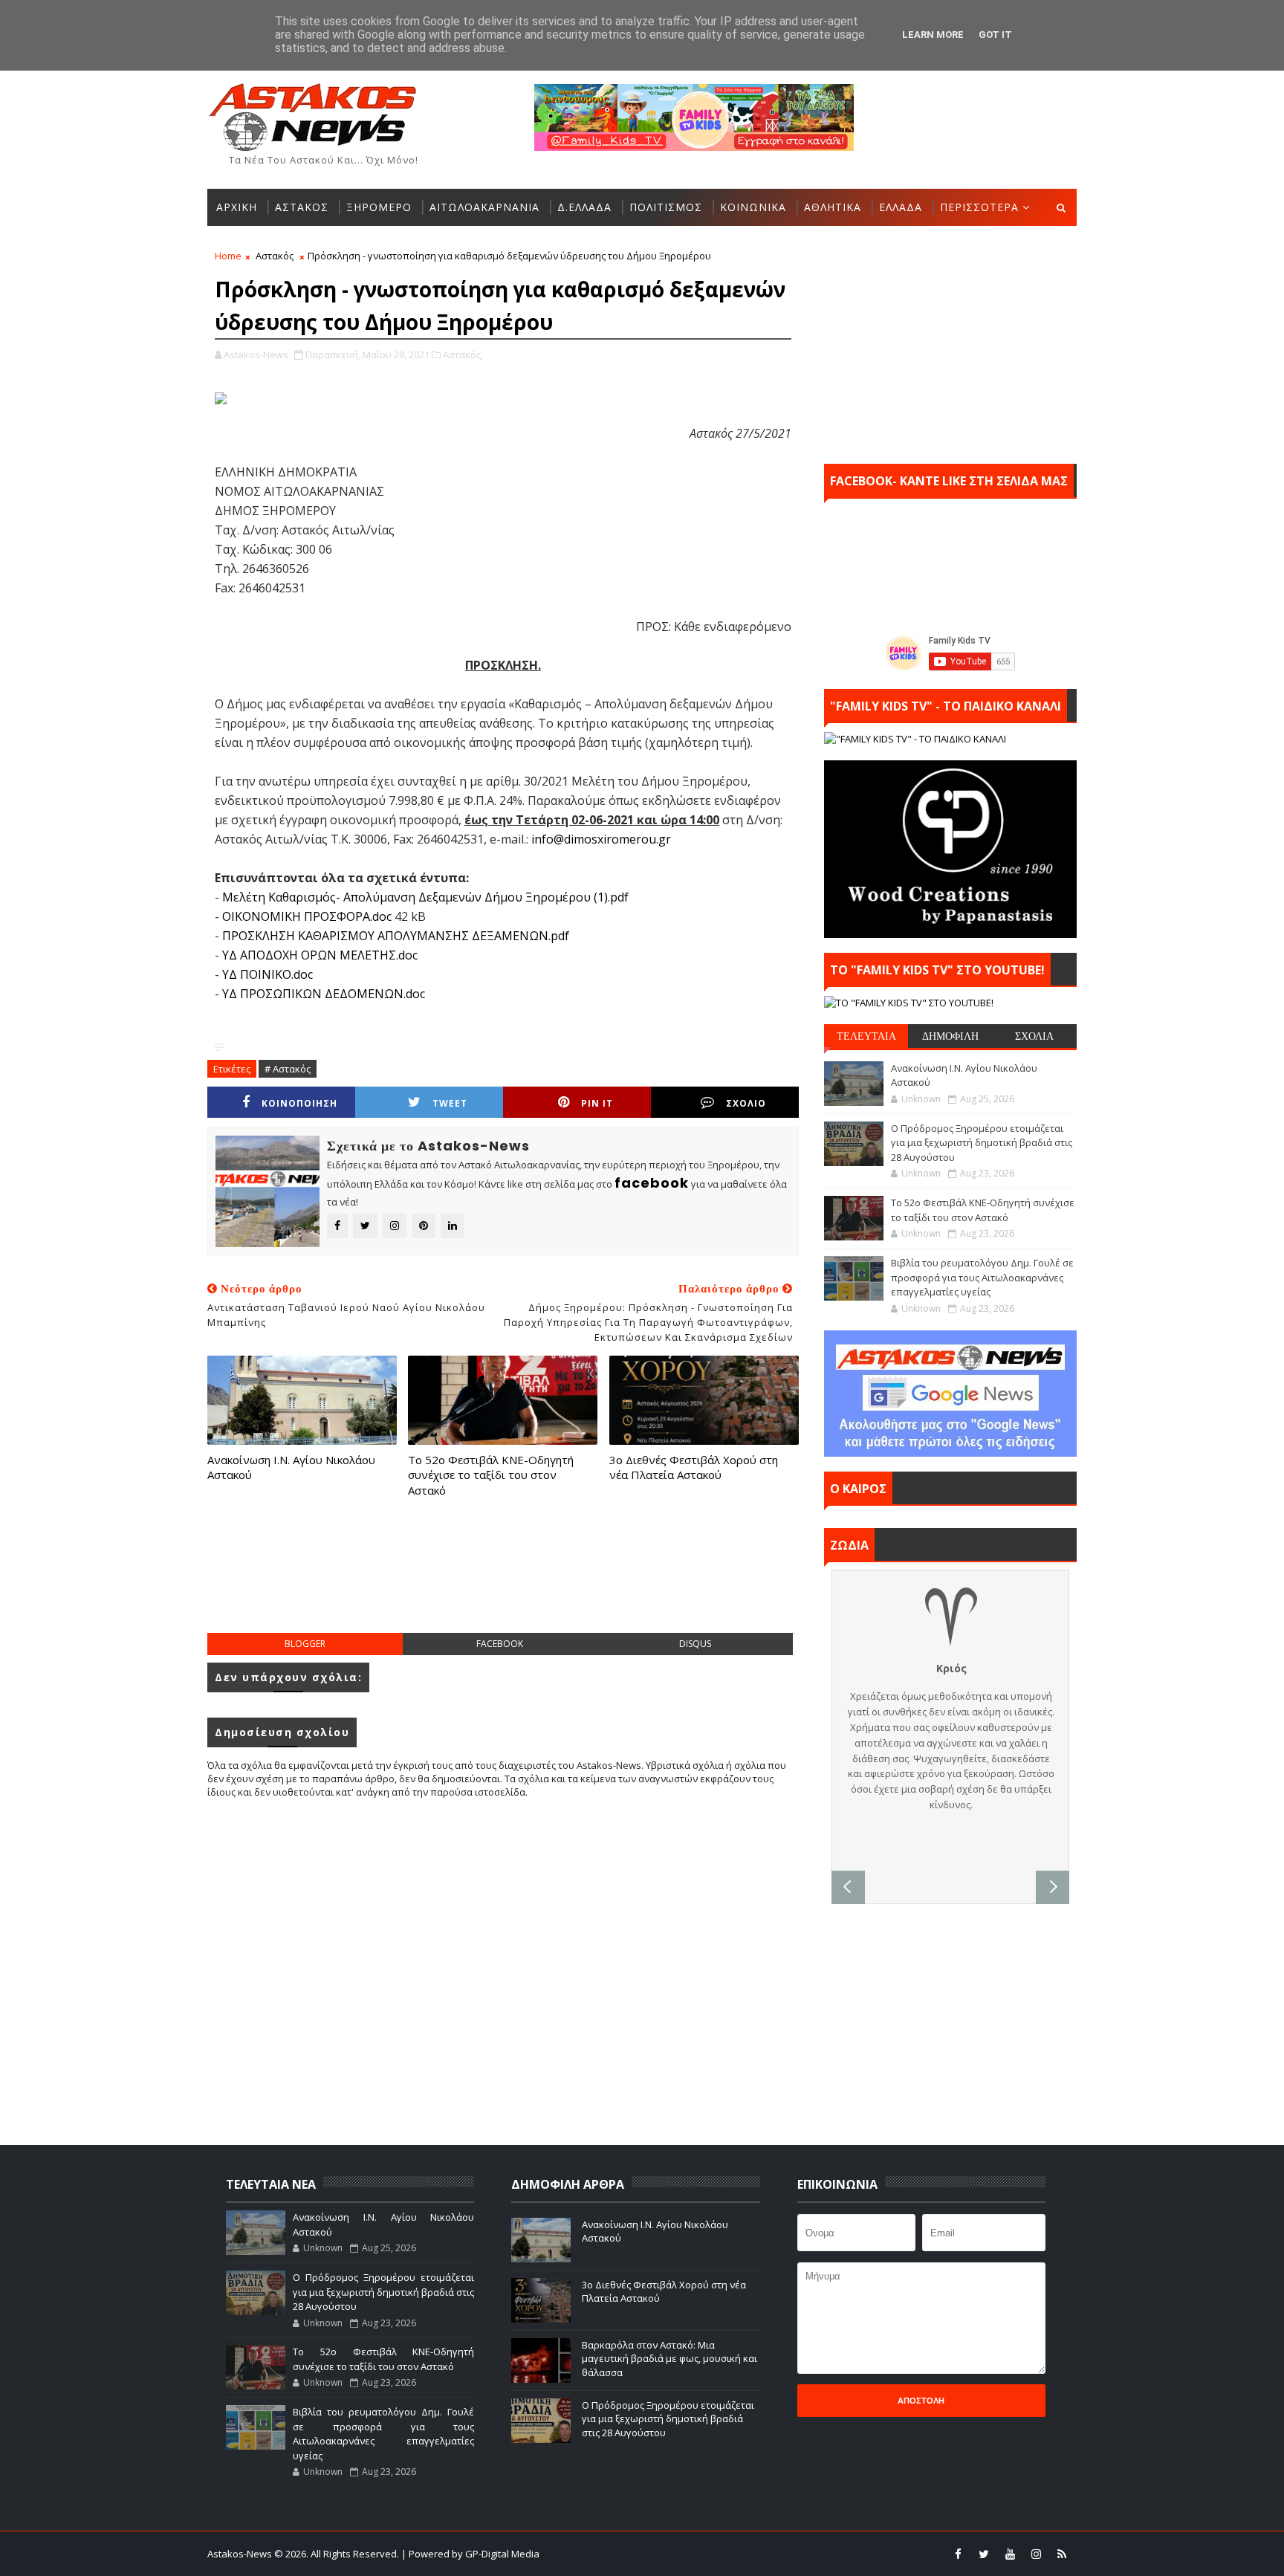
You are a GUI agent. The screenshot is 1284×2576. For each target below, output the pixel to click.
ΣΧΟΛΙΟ (746, 1103)
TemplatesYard (652, 2554)
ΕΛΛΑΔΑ (901, 207)
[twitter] (984, 2554)
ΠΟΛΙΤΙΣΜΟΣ (666, 207)
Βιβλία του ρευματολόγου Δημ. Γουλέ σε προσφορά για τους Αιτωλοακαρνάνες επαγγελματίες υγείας (982, 1277)
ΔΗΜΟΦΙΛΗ (950, 1036)
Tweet (450, 1103)
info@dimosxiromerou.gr (601, 839)
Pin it (597, 1103)
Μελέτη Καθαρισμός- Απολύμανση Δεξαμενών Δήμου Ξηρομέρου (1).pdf (425, 897)
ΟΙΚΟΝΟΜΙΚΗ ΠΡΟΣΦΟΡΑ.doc (307, 916)
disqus (695, 1644)
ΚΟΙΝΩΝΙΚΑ (753, 207)
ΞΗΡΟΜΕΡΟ (379, 207)
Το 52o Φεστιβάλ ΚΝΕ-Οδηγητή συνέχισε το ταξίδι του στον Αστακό (491, 1475)
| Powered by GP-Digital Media (470, 2554)
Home (228, 256)
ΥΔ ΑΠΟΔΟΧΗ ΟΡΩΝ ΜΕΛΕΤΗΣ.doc (320, 955)
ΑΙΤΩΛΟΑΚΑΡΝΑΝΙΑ (484, 207)
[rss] (1062, 2554)
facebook (500, 1644)
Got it (995, 35)
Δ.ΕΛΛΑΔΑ (584, 207)
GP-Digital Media (802, 2554)
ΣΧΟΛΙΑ (1034, 1036)
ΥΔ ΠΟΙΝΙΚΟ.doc (267, 974)
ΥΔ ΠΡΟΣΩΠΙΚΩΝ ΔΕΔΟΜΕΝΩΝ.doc (324, 994)
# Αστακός (288, 1069)
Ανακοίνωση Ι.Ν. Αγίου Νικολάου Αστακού (291, 1467)
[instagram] (1036, 2554)
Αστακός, (463, 355)
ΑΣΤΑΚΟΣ (302, 207)
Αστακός (275, 256)
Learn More (933, 35)
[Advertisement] (503, 1580)
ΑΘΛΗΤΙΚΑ (833, 207)
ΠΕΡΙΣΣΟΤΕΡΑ (979, 207)
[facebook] (958, 2554)
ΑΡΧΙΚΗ (237, 207)
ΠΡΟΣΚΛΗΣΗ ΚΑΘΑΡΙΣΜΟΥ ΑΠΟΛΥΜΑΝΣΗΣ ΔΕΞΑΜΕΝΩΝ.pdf (396, 936)
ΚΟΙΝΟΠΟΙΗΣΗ (299, 1103)
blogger (305, 1644)
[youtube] (1010, 2554)
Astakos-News (241, 2554)
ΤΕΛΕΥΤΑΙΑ (866, 1036)
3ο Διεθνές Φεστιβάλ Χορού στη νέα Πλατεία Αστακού (694, 1467)
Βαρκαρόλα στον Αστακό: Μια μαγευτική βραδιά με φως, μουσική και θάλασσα (669, 2358)
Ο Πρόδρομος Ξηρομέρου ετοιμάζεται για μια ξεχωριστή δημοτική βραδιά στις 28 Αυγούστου (982, 1143)
